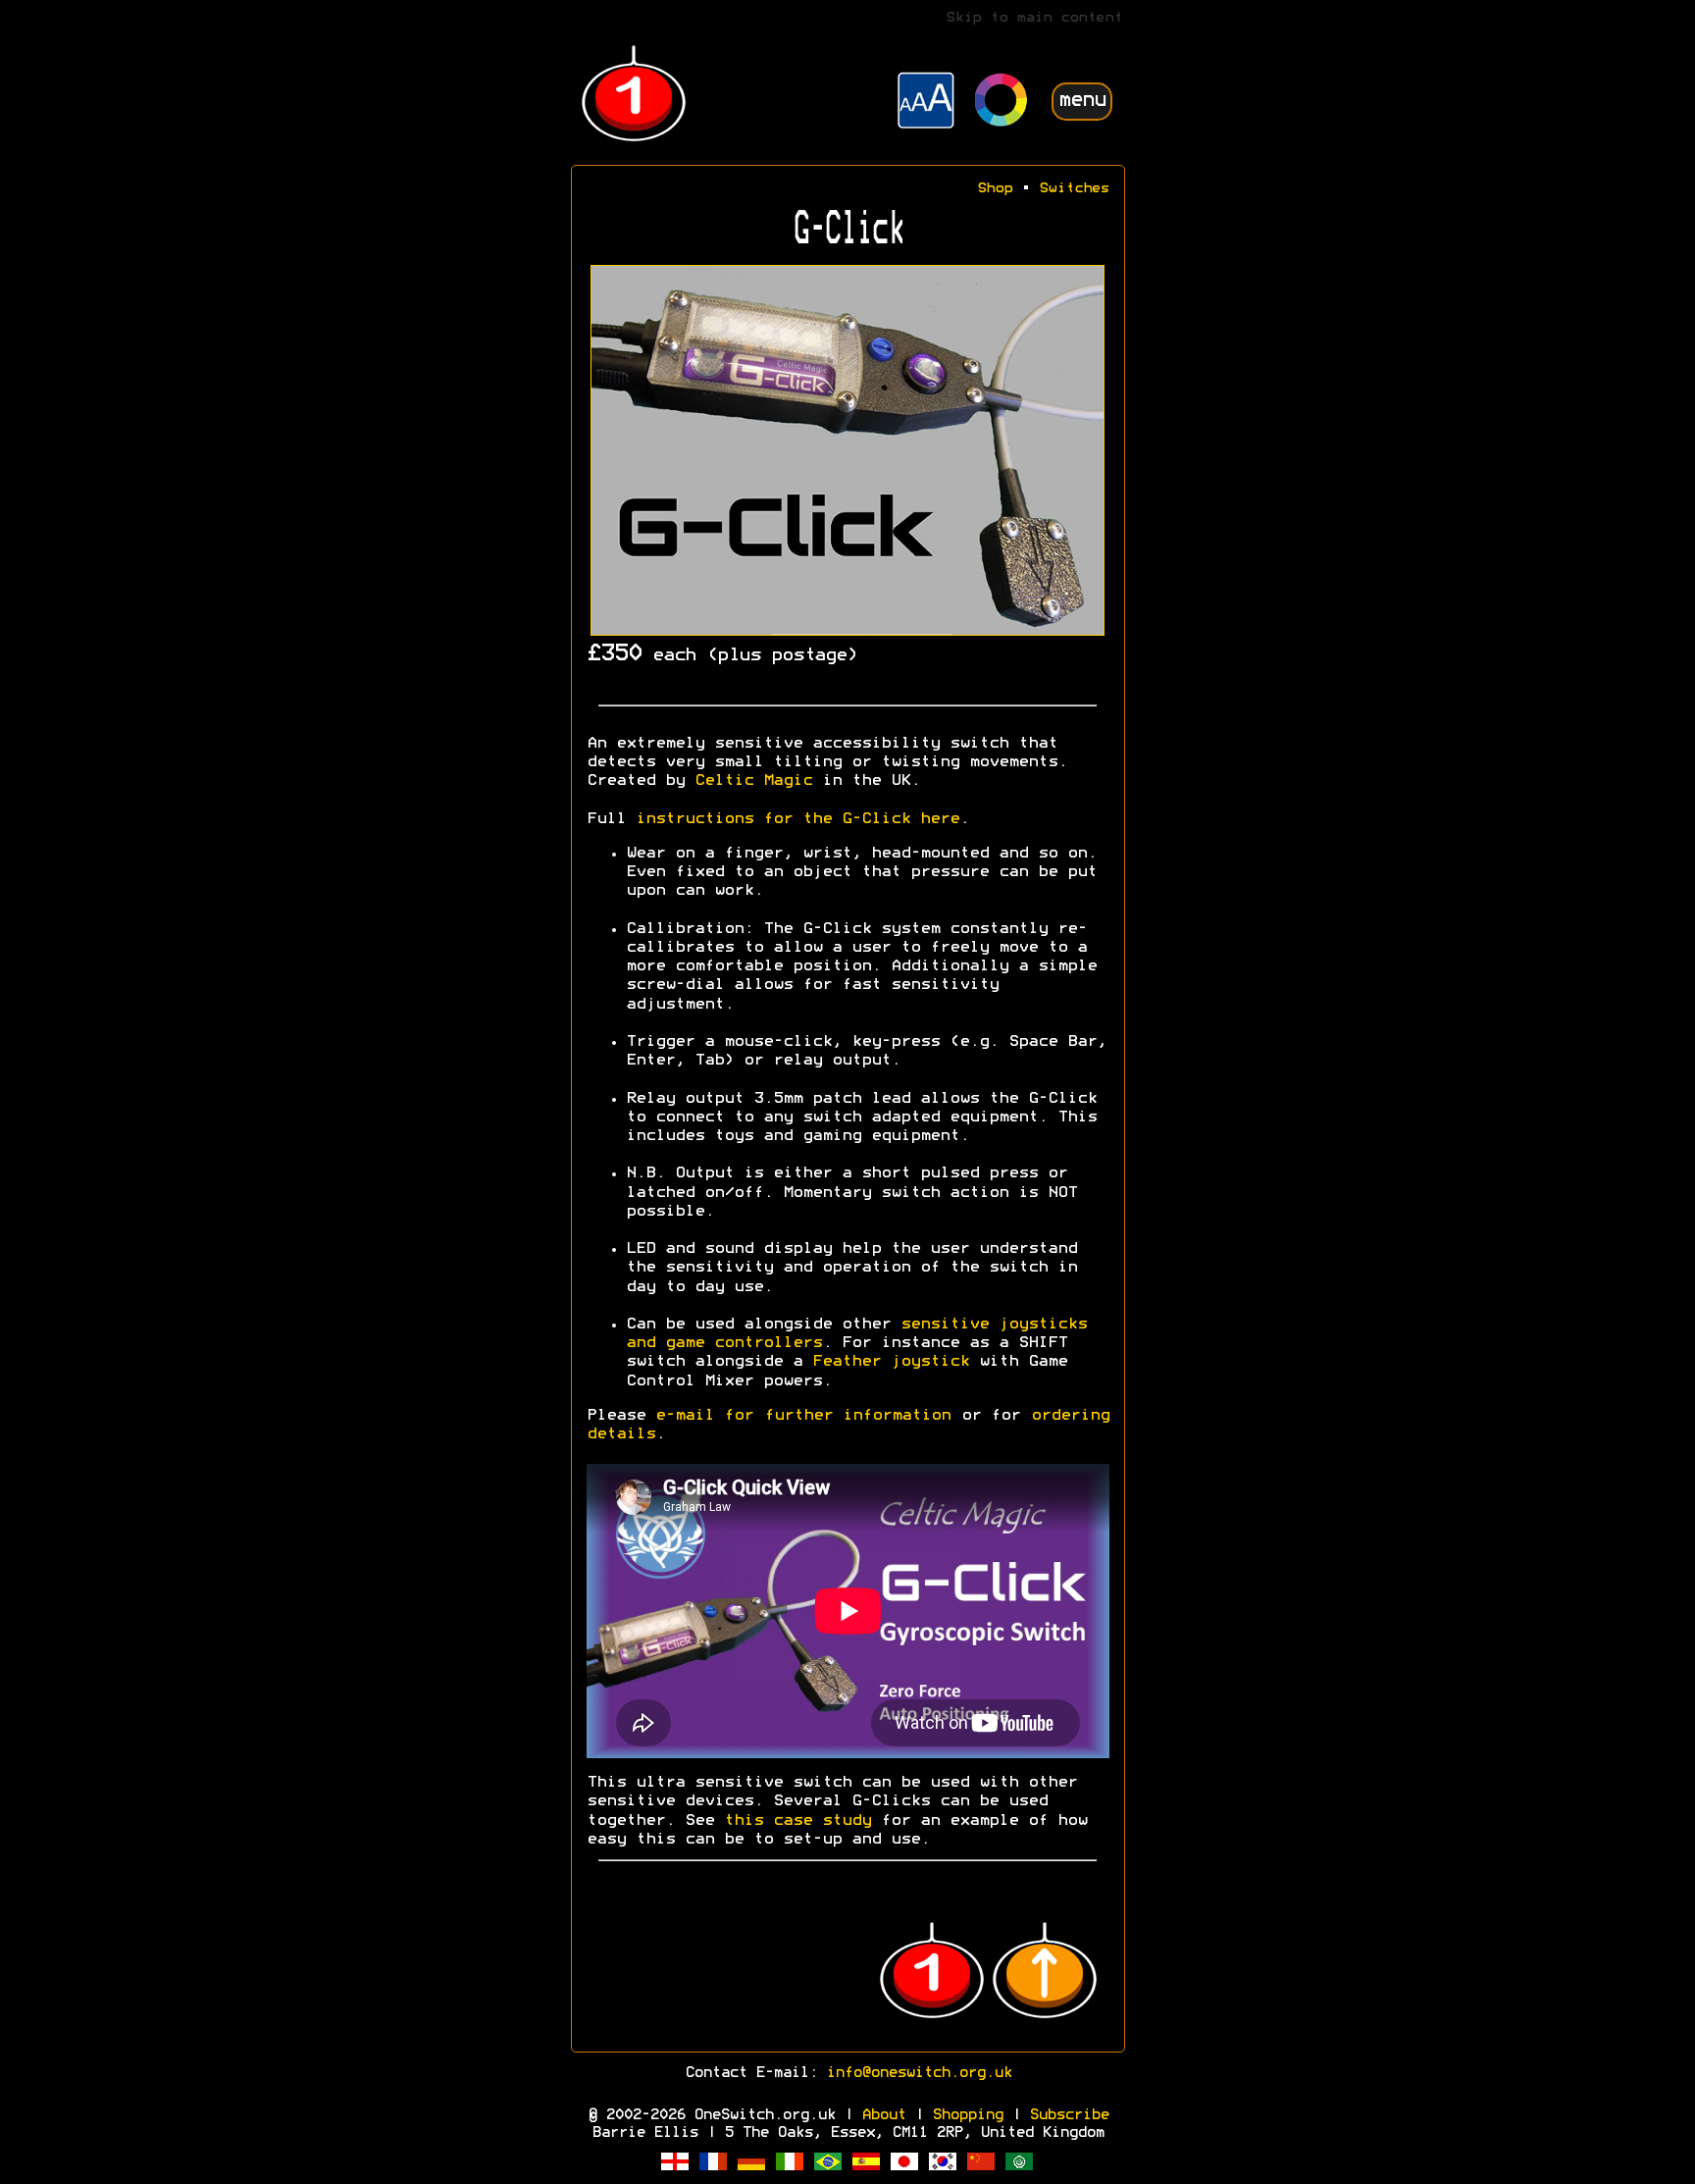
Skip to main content (1034, 18)
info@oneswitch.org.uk (919, 2073)
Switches (1074, 189)
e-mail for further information (803, 1416)
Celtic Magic (753, 781)
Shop (995, 189)
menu (1082, 101)
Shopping (967, 2115)
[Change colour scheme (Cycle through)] (1002, 103)
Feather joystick (891, 1362)
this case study (797, 1821)
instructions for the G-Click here (797, 819)
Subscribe (1069, 2115)
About (883, 2115)
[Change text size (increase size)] (926, 103)
